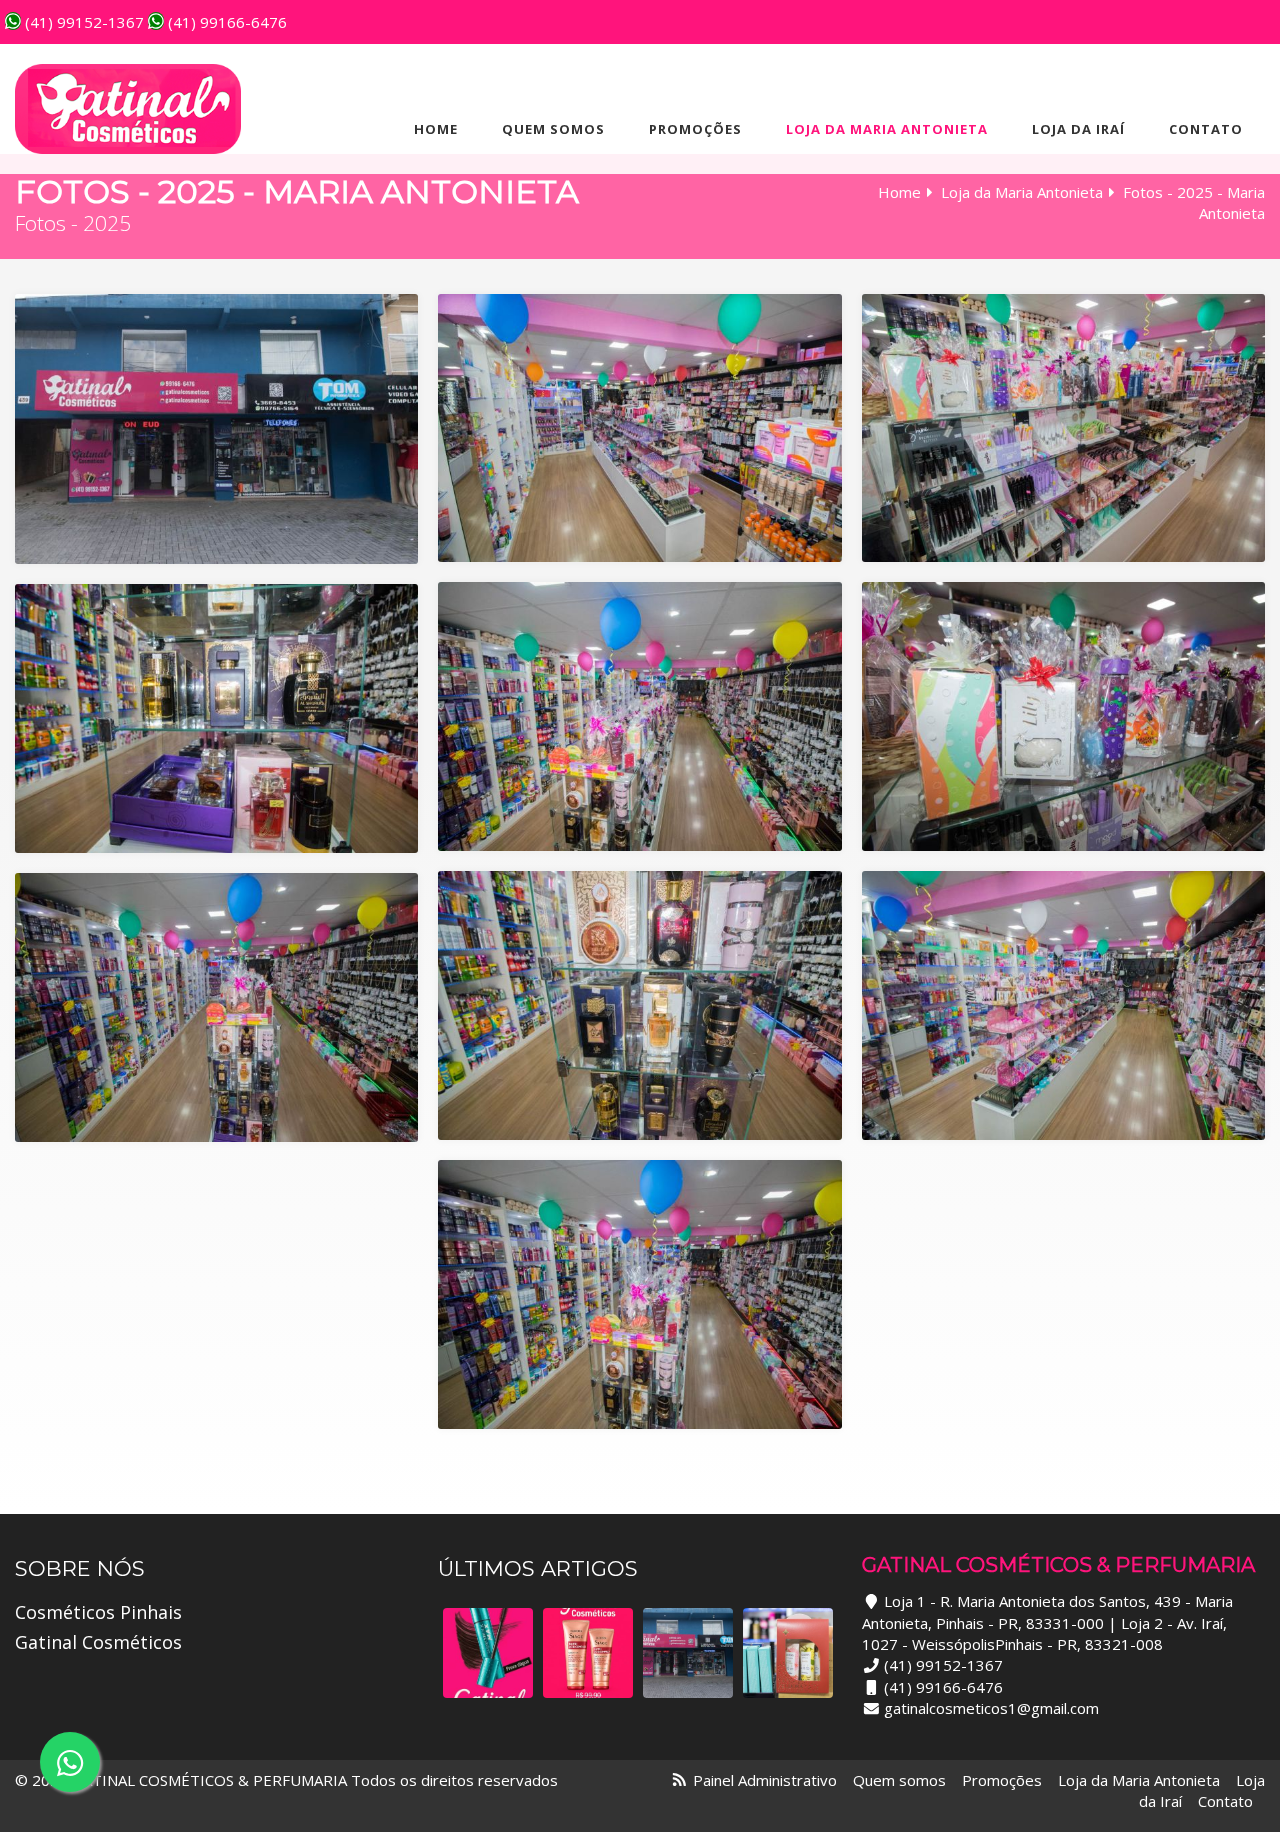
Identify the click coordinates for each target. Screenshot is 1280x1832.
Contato (1206, 129)
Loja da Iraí (1078, 129)
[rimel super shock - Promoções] (488, 1653)
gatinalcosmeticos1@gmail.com (991, 1708)
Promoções (695, 129)
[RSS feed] (679, 1780)
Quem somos (553, 129)
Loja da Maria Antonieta (887, 129)
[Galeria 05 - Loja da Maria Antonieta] (788, 1653)
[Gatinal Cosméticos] (128, 109)
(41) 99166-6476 (225, 22)
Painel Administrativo (765, 1780)
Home (436, 129)
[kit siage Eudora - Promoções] (588, 1653)
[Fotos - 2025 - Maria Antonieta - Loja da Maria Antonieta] (688, 1653)
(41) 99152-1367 (82, 22)
